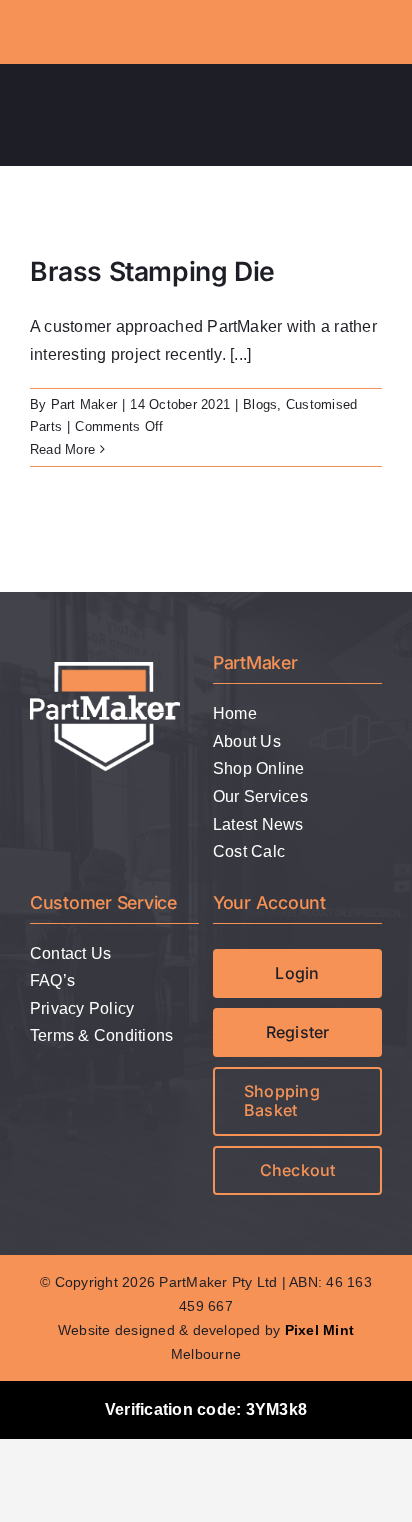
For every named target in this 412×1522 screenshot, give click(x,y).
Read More (62, 449)
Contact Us (70, 953)
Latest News (258, 824)
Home (235, 713)
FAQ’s (52, 980)
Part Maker (84, 404)
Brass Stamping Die (152, 271)
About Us (247, 741)
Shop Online (259, 768)
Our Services (260, 796)
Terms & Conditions (101, 1035)
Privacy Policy (82, 1008)
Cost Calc (249, 851)
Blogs (260, 404)
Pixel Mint (319, 1330)
